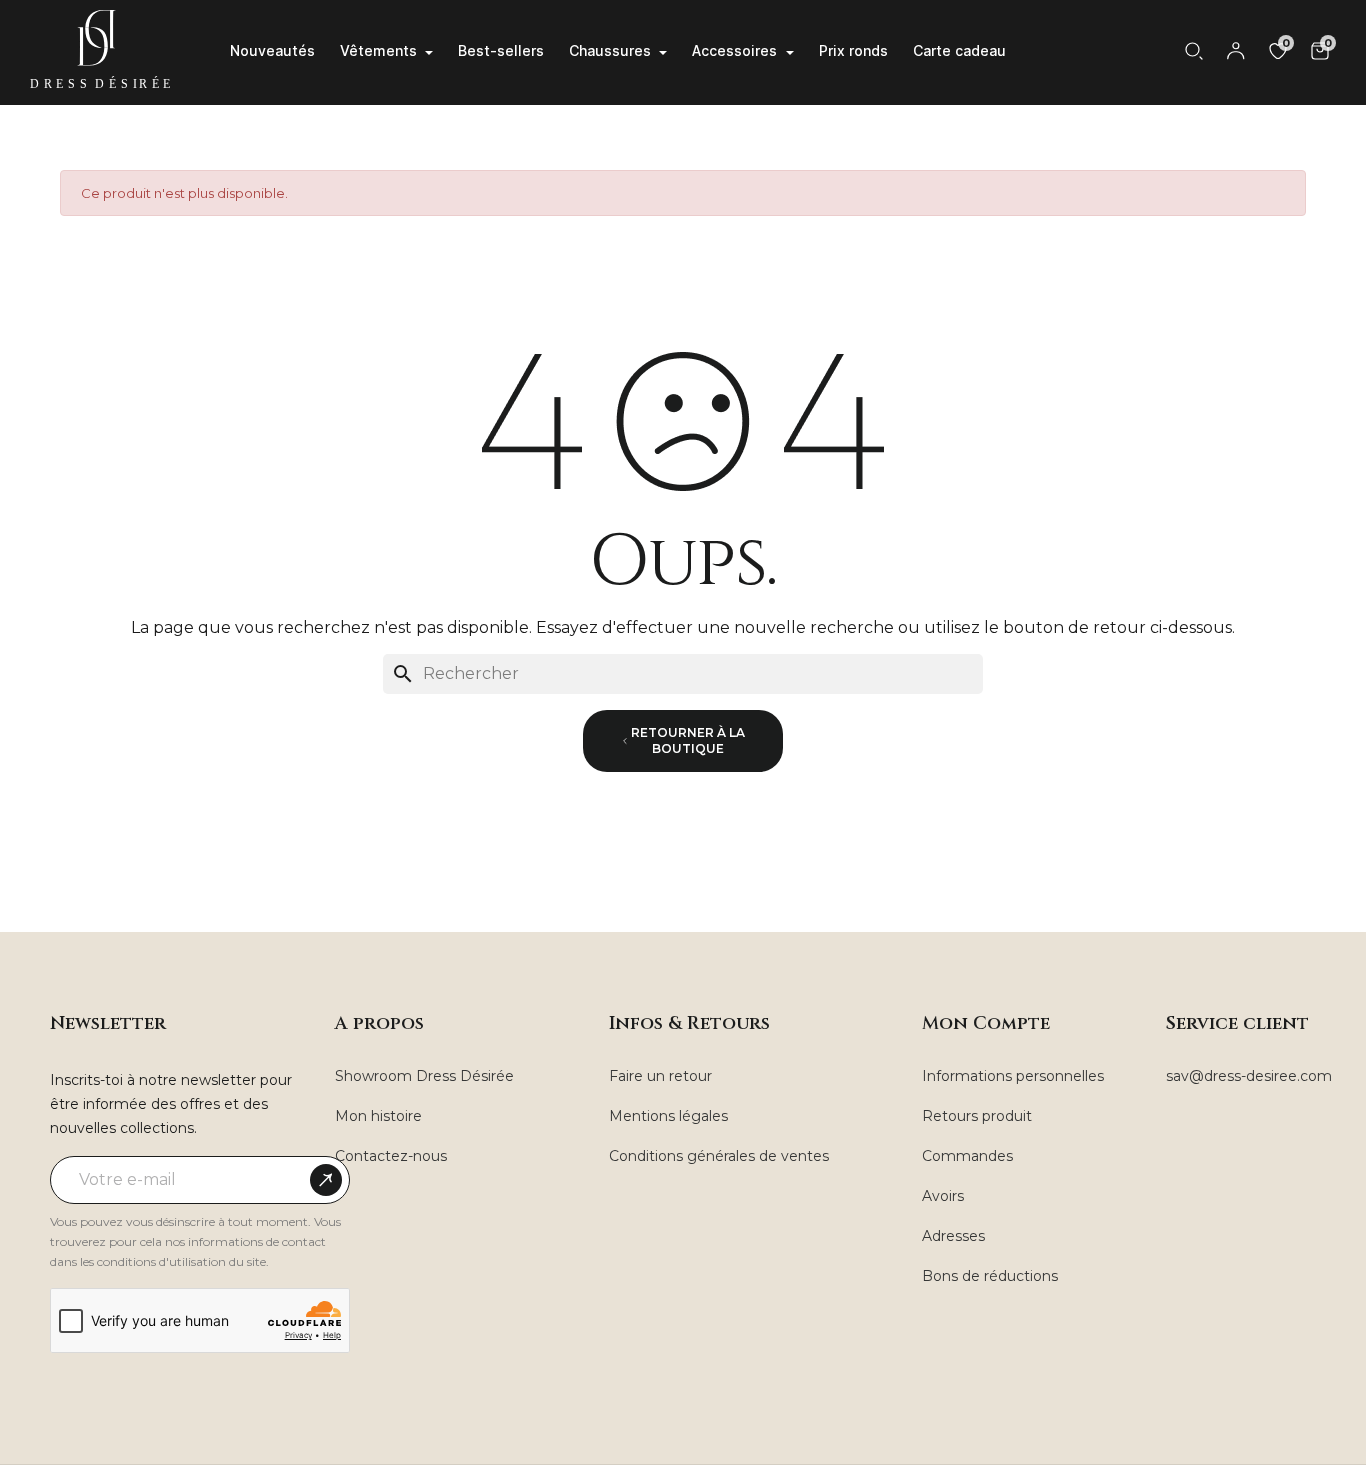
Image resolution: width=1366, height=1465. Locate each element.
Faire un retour (660, 1076)
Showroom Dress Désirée (424, 1076)
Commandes (967, 1156)
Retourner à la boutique (688, 740)
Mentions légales (668, 1116)
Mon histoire (378, 1116)
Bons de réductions (990, 1276)
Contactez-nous (391, 1156)
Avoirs (943, 1196)
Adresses (953, 1236)
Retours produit (977, 1116)
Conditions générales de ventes (719, 1156)
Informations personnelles (1013, 1076)
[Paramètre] (1236, 51)
